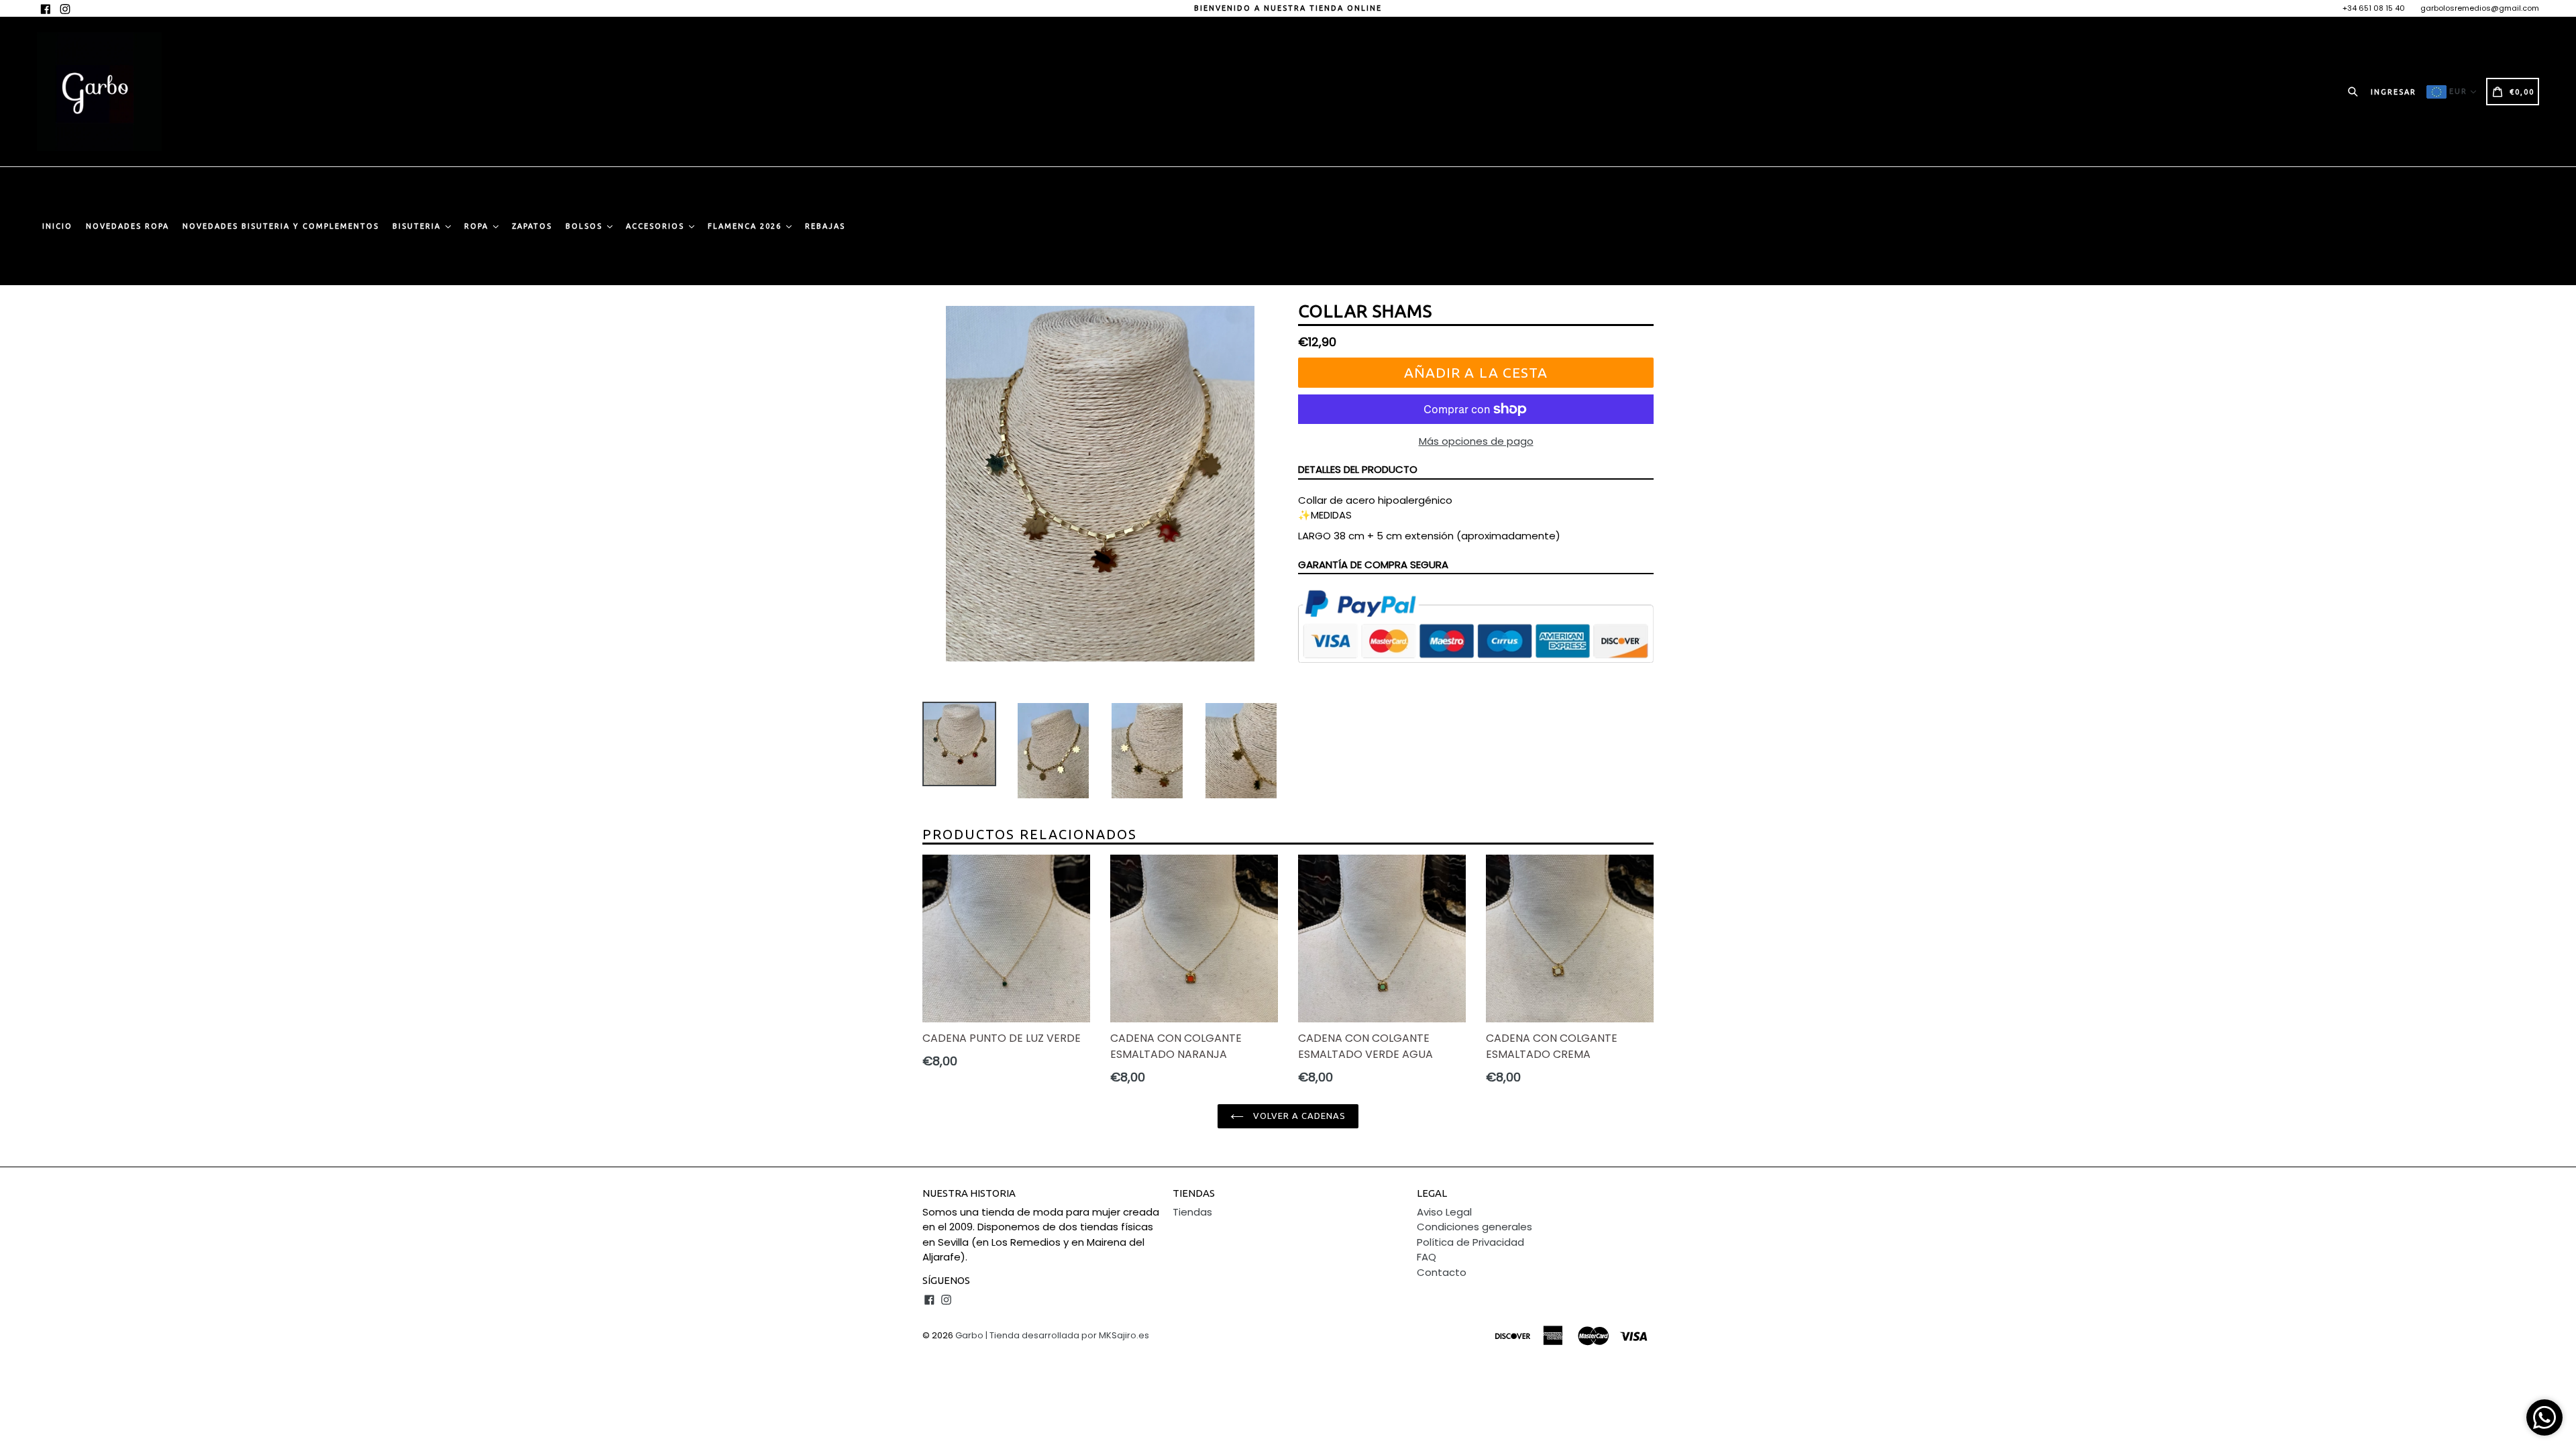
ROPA (478, 226)
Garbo (969, 1335)
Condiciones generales (1474, 1227)
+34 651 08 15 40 (2374, 8)
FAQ (1427, 1257)
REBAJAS (825, 226)
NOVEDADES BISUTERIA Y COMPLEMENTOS (281, 226)
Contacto (1442, 1272)
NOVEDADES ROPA (127, 226)
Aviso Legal (1444, 1212)
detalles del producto (1358, 469)
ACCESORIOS (657, 226)
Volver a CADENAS (1298, 1116)
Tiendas (1192, 1212)
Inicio (57, 226)
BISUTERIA (418, 226)
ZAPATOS (532, 226)
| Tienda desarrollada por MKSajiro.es (1067, 1335)
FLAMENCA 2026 (746, 226)
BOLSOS (586, 226)
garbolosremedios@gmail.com (2480, 8)
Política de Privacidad (1470, 1242)
